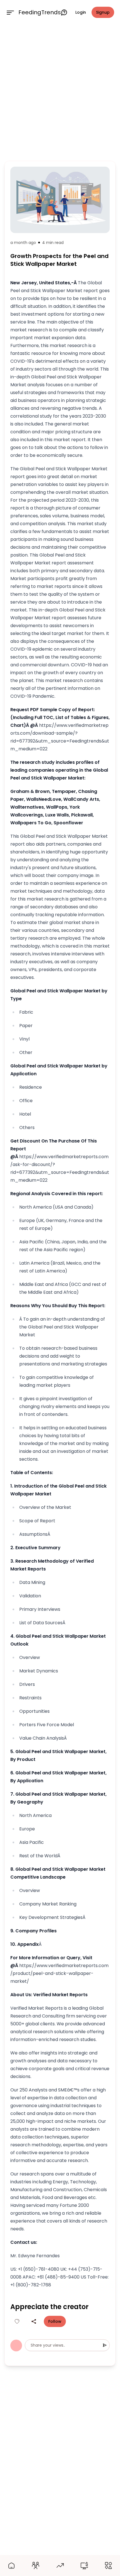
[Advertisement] (60, 92)
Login (81, 12)
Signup (103, 12)
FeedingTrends (40, 12)
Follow (55, 2321)
